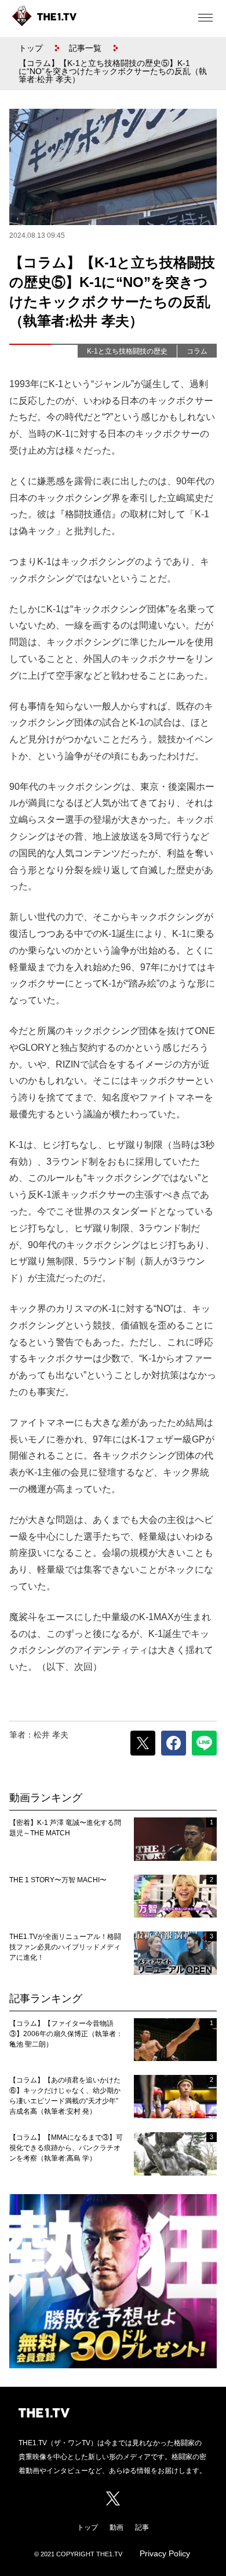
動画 (116, 2527)
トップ (31, 48)
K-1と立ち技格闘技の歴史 (127, 351)
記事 (142, 2527)
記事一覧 (85, 48)
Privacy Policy (165, 2553)
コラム (197, 351)
